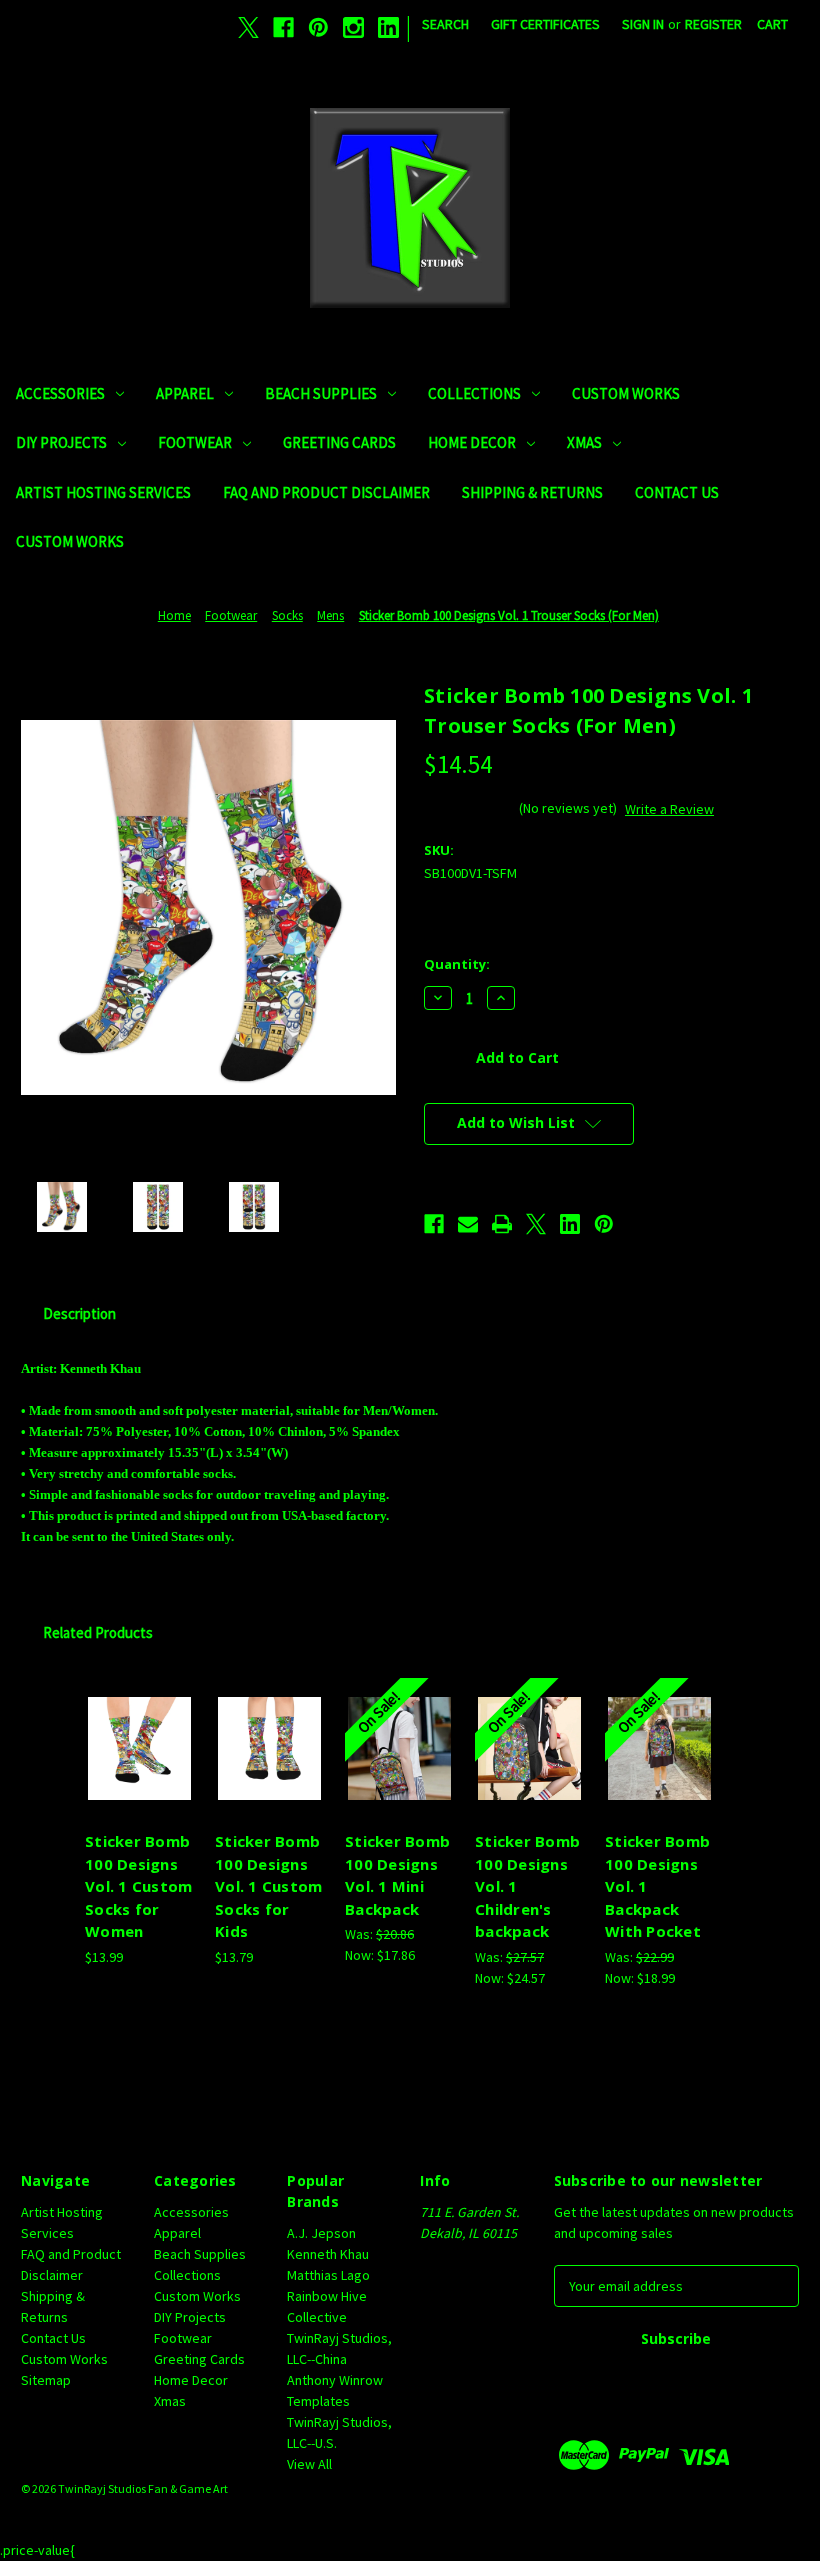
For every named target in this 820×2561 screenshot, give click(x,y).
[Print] (502, 1224)
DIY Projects (61, 442)
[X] (248, 27)
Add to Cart (140, 1773)
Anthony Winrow (335, 2380)
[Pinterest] (318, 27)
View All (309, 2464)
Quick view (139, 1724)
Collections (474, 393)
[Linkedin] (388, 27)
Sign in (643, 24)
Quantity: (457, 964)
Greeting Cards (339, 442)
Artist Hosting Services (103, 492)
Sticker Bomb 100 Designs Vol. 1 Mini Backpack (397, 1875)
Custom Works (626, 393)
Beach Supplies (321, 393)
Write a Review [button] (669, 809)
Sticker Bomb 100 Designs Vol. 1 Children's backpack (527, 1886)
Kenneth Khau (328, 2254)
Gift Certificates (545, 24)
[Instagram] (353, 27)
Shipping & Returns (532, 492)
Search (445, 24)
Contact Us (677, 492)
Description (79, 1313)
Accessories (60, 393)
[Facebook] (283, 27)
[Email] (468, 1224)
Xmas (584, 442)
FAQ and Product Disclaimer (326, 492)
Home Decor (472, 442)
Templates (318, 2401)
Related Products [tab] (98, 1632)
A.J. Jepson (321, 2233)
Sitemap (46, 2380)
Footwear (195, 442)
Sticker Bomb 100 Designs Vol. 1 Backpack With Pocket (657, 1886)
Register (713, 24)
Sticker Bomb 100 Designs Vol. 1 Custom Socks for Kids (268, 1886)
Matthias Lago (328, 2275)
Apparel (185, 393)
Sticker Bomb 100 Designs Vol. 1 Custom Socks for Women (138, 1886)
